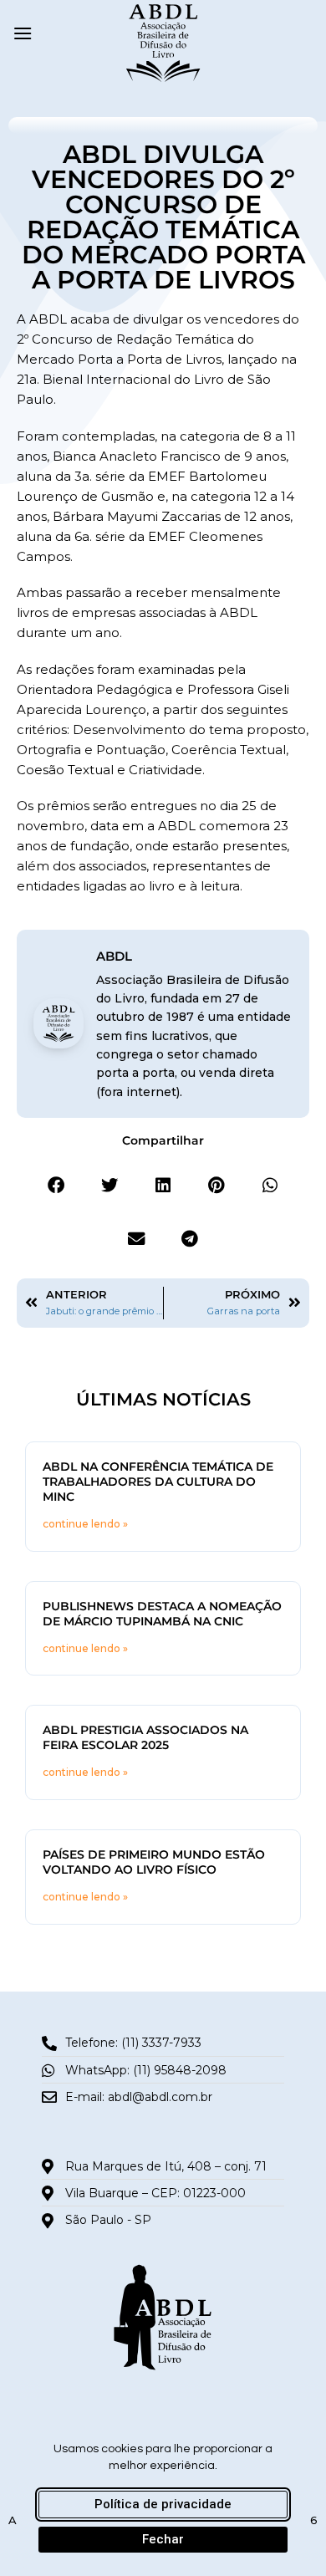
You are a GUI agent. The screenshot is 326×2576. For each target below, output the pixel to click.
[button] (23, 33)
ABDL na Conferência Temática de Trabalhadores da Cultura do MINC (158, 1482)
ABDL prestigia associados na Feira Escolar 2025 (145, 1737)
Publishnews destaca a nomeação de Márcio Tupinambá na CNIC (162, 1614)
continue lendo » (85, 1524)
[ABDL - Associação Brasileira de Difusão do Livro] (163, 42)
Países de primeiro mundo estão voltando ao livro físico (154, 1862)
